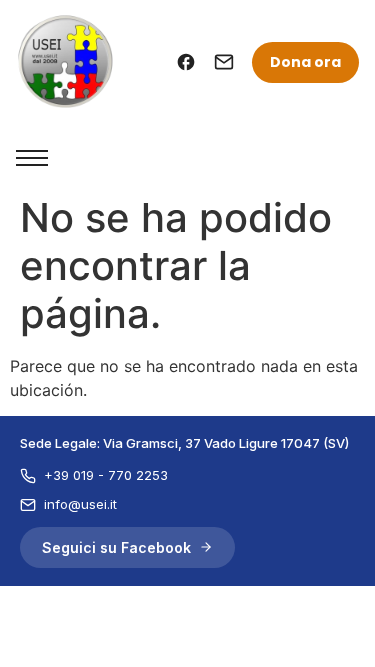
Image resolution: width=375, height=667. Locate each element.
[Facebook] (186, 62)
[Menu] (32, 158)
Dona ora (305, 62)
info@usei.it (80, 504)
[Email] (224, 62)
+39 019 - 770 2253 (106, 475)
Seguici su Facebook (116, 547)
